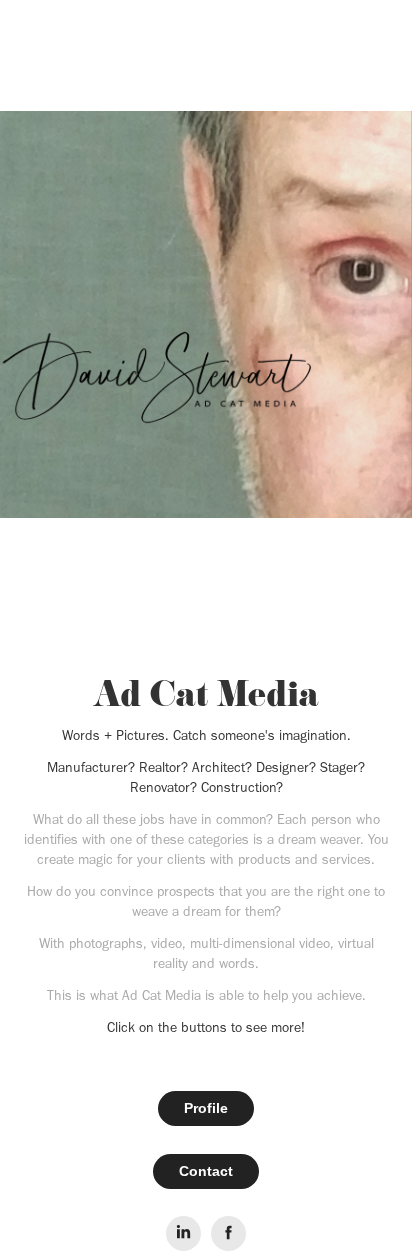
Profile (206, 1108)
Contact (206, 1171)
